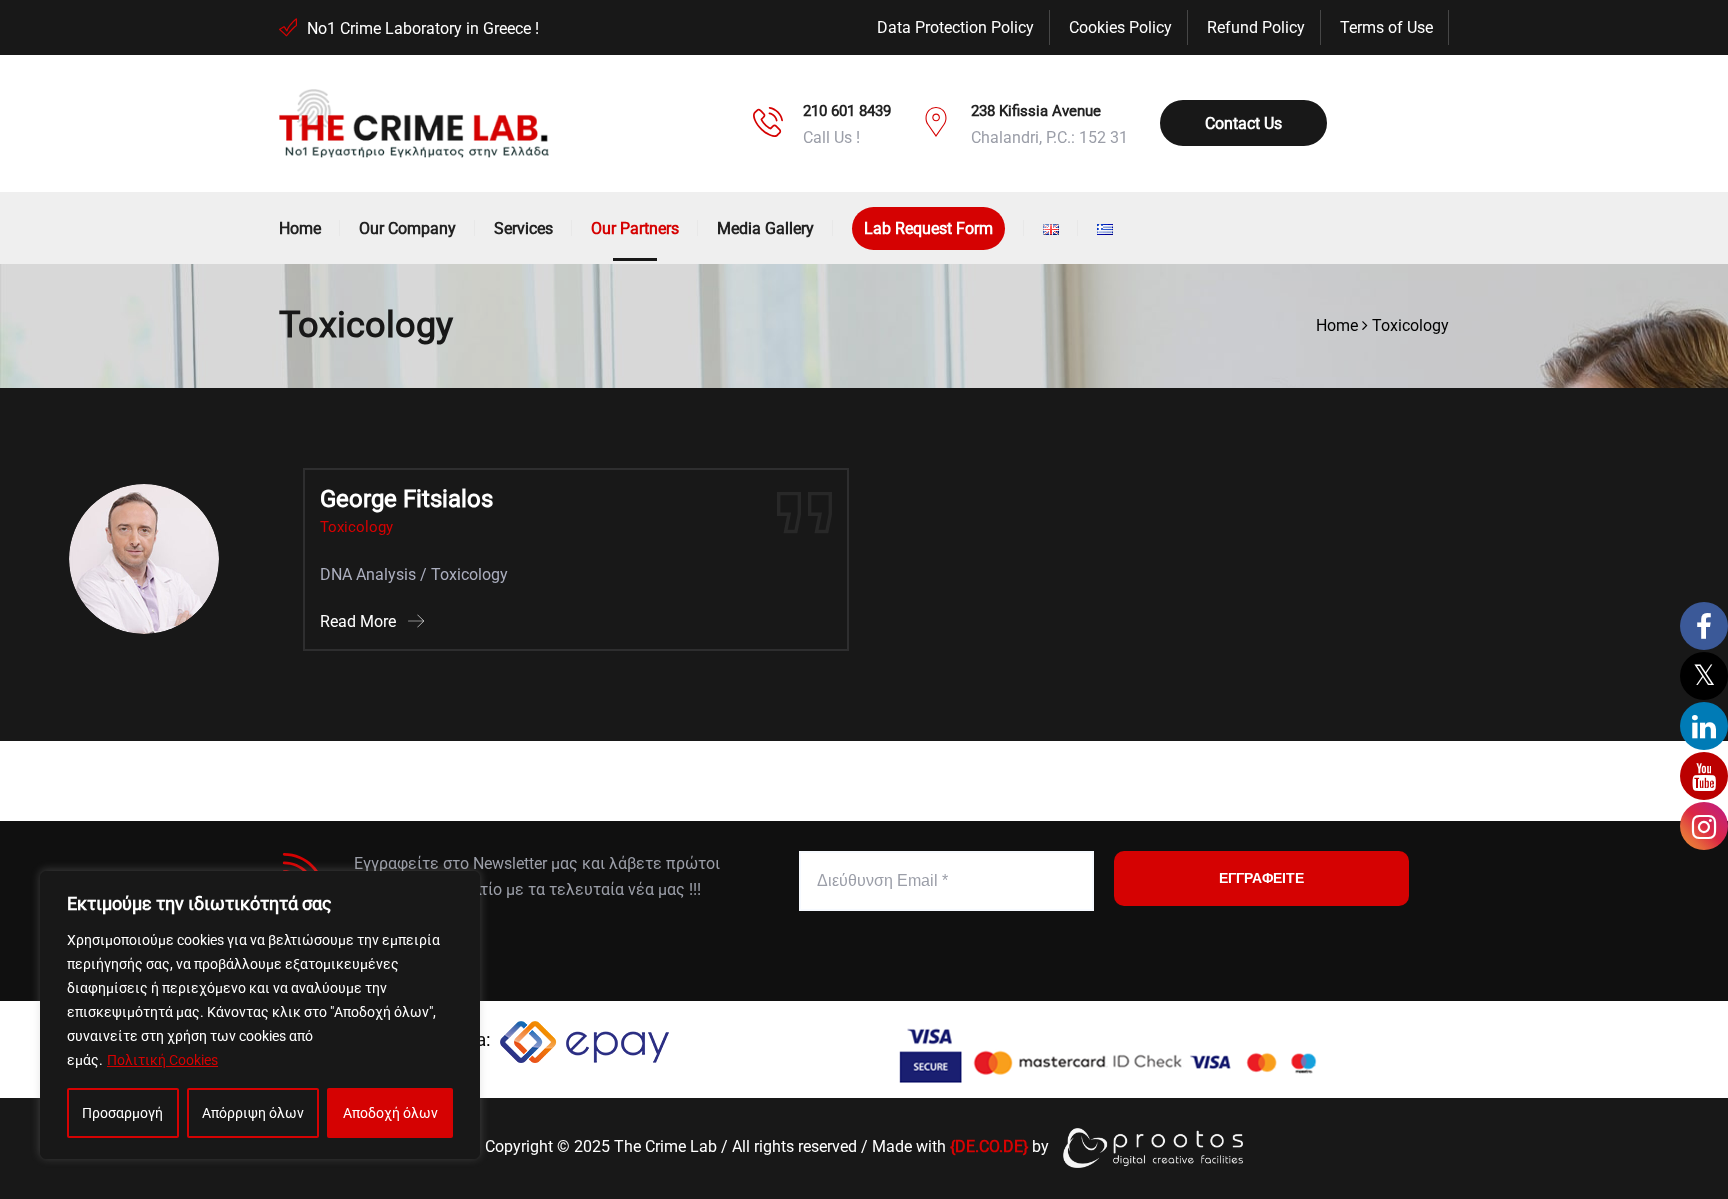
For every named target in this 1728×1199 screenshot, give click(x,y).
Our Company (407, 228)
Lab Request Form (928, 228)
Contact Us (1243, 123)
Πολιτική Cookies (162, 1060)
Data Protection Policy (955, 27)
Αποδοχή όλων (390, 1113)
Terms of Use (1386, 27)
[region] (260, 1015)
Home (300, 228)
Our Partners (635, 228)
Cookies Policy (1120, 27)
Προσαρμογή (122, 1113)
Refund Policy (1256, 27)
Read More (360, 621)
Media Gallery (765, 228)
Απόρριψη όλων (253, 1113)
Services (523, 228)
